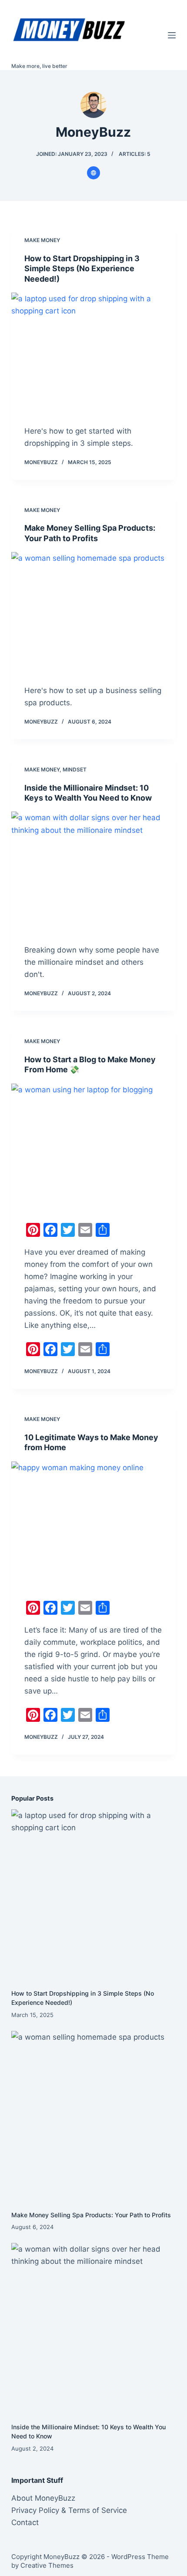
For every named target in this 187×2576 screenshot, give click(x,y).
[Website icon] (93, 173)
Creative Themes (47, 2565)
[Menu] (172, 35)
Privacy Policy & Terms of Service (69, 2510)
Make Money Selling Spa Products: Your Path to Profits (91, 2215)
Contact (25, 2522)
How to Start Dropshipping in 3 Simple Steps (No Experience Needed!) (82, 269)
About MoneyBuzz (43, 2498)
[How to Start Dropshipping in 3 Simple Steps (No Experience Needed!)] (93, 354)
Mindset (75, 769)
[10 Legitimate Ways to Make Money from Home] (93, 1523)
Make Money (42, 240)
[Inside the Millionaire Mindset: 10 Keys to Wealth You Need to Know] (93, 873)
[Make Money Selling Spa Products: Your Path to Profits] (93, 614)
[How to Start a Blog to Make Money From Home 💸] (93, 1145)
